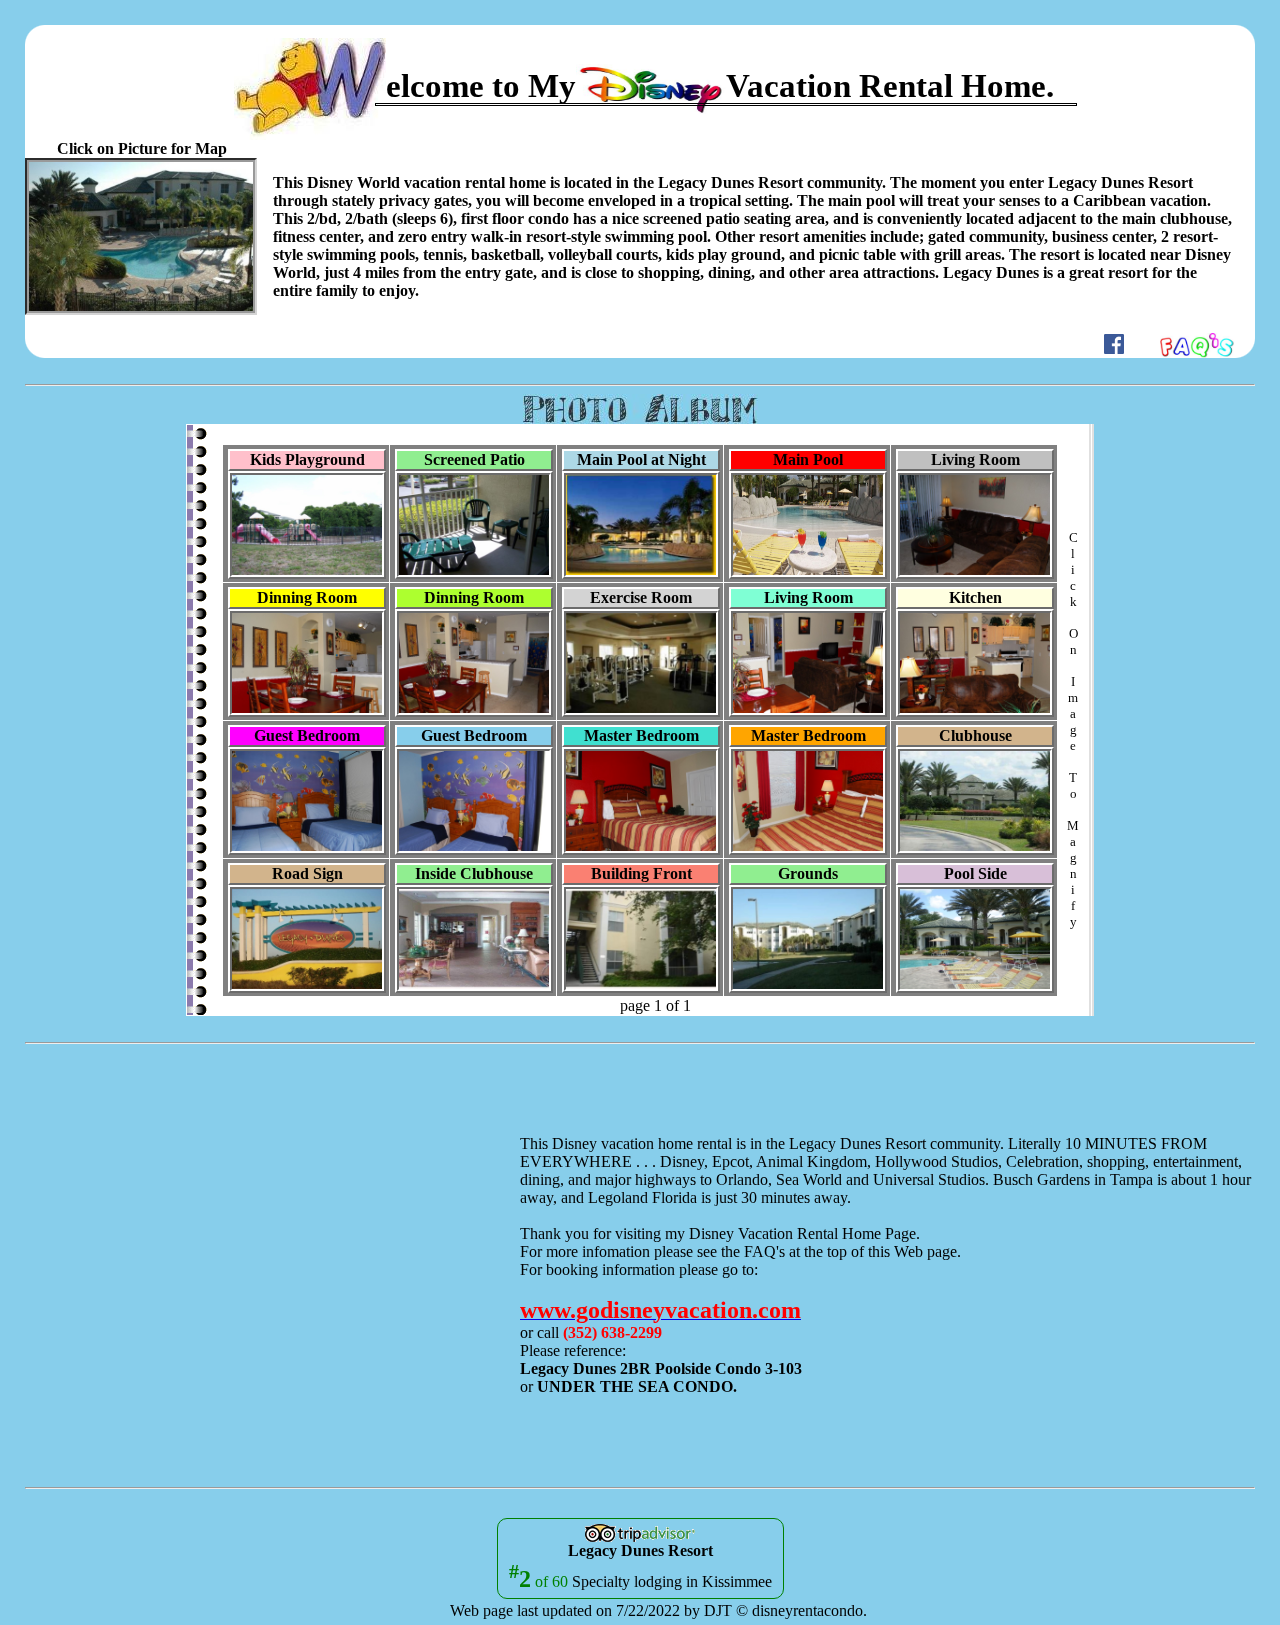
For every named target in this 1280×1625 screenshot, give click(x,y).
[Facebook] (1114, 348)
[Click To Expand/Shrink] (141, 236)
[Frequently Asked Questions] (1197, 348)
